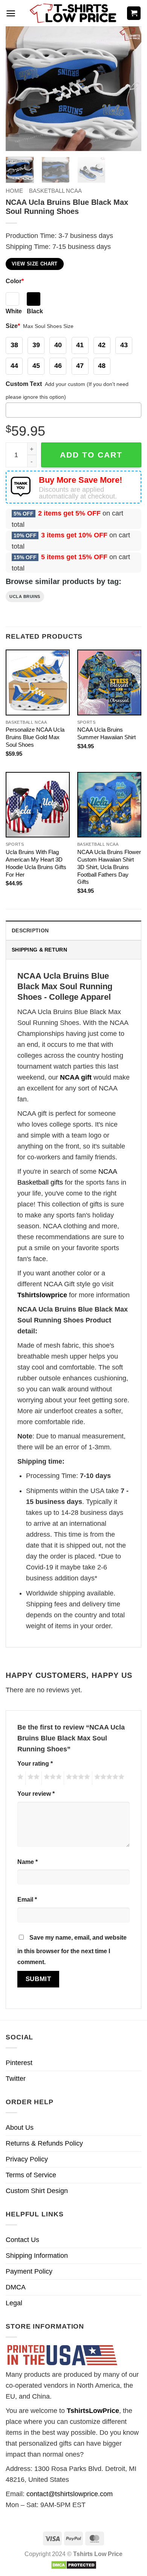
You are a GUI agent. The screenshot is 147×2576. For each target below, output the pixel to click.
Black (35, 311)
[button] (11, 13)
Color (15, 281)
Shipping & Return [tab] (39, 950)
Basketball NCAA (55, 191)
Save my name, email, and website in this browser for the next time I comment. (72, 1950)
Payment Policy (29, 2271)
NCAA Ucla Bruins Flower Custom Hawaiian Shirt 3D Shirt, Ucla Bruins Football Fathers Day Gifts (109, 867)
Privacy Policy (27, 2159)
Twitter (16, 2079)
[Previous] (18, 88)
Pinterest (19, 2063)
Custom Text (24, 384)
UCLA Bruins (25, 596)
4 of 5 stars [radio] (77, 1778)
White (14, 311)
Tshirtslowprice (42, 1295)
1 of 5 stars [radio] (19, 1778)
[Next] (129, 88)
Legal (14, 2303)
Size (13, 326)
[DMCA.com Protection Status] (74, 2565)
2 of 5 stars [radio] (32, 1778)
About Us (20, 2128)
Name (28, 1862)
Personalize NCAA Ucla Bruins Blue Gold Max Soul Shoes (35, 737)
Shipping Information (37, 2256)
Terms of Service (31, 2175)
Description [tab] (30, 930)
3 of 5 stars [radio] (52, 1778)
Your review (36, 1794)
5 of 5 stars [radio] (108, 1778)
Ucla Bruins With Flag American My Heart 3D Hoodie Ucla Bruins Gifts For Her (36, 863)
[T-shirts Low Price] (73, 13)
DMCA (16, 2287)
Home (14, 191)
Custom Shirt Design (37, 2191)
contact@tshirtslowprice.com (70, 2494)
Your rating (35, 1763)
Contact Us (22, 2240)
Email (27, 1899)
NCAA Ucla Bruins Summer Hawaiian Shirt (106, 733)
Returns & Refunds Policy (44, 2143)
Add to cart (91, 455)
